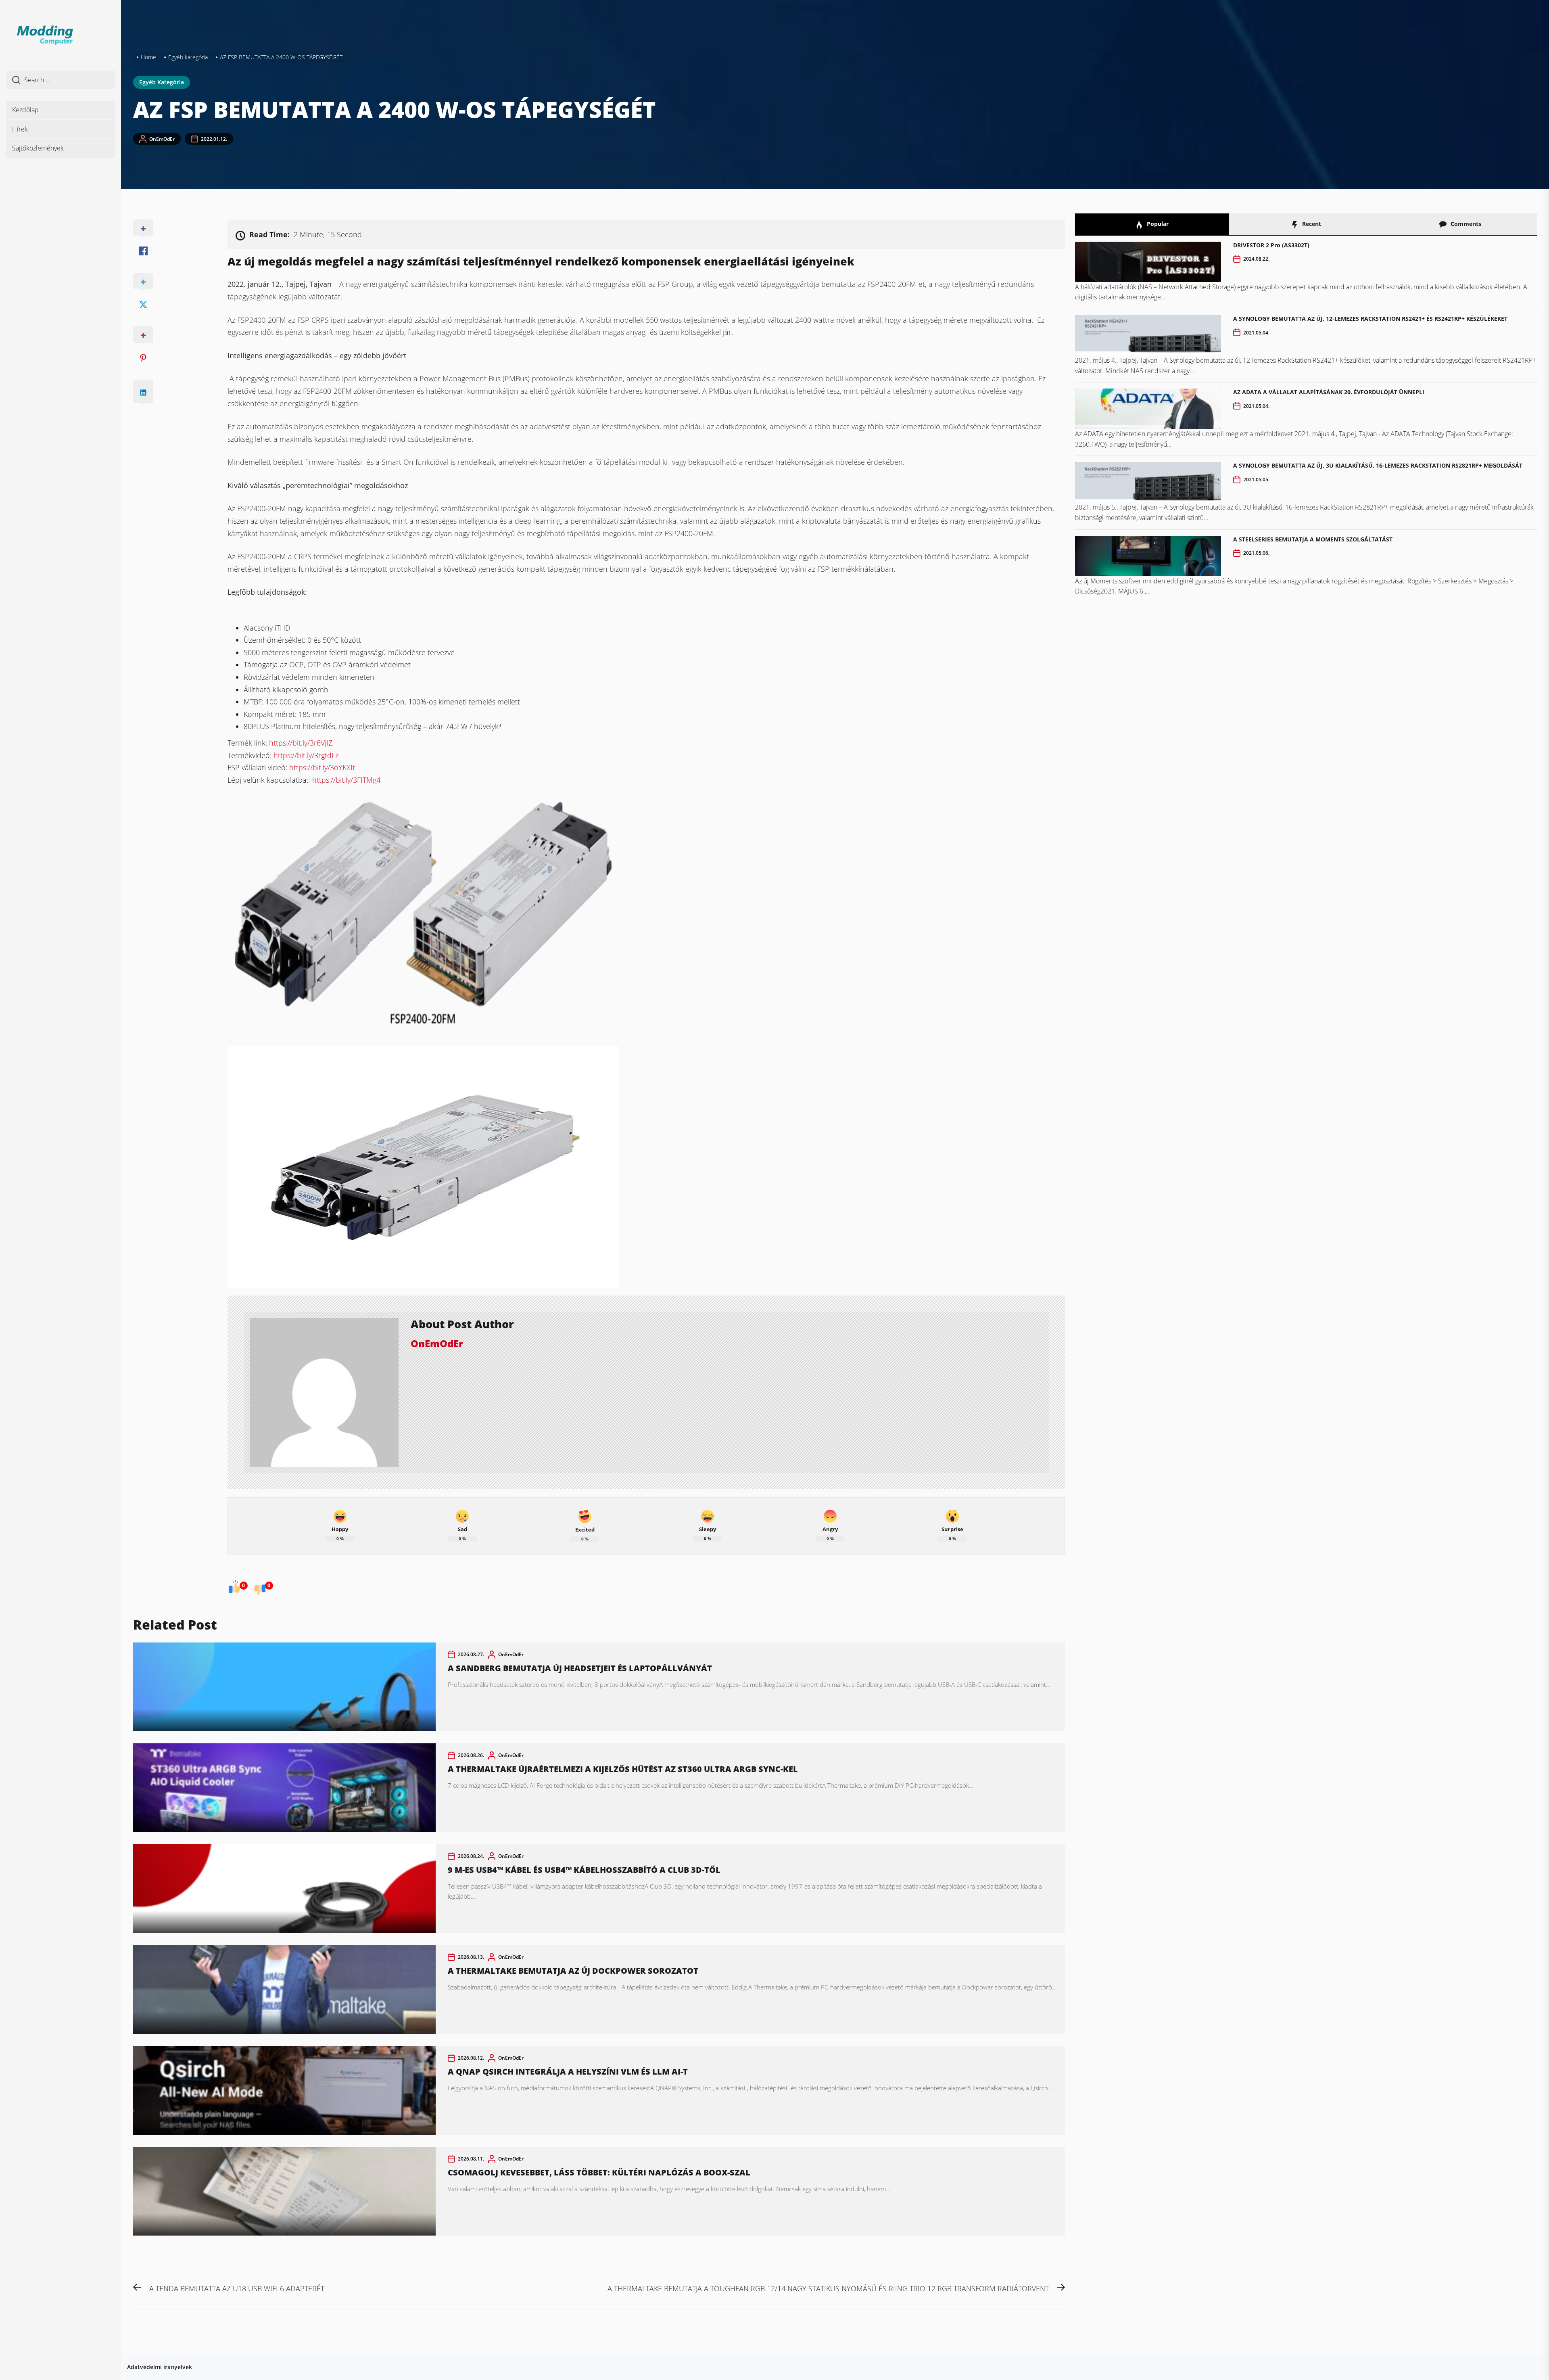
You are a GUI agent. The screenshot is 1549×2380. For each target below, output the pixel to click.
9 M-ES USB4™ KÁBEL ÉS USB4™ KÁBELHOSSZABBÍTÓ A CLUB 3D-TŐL (584, 1870)
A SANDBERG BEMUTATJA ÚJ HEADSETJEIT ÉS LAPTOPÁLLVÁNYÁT (580, 1668)
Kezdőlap (25, 110)
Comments (1465, 224)
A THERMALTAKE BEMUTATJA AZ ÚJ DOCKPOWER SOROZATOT (573, 1971)
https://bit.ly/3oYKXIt (322, 767)
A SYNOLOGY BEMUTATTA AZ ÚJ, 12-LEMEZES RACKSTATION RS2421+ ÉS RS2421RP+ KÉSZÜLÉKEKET (1370, 319)
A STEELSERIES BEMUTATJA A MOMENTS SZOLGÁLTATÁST (1313, 539)
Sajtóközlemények (38, 148)
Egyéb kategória (162, 82)
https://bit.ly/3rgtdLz (306, 755)
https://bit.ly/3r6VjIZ (301, 743)
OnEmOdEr (162, 139)
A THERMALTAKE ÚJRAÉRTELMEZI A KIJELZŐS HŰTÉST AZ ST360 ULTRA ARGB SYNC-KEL (623, 1769)
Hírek (20, 129)
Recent (1311, 224)
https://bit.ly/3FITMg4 (346, 780)
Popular (1157, 224)
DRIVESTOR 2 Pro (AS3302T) (1271, 245)
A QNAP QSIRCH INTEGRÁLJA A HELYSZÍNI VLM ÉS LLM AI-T (568, 2072)
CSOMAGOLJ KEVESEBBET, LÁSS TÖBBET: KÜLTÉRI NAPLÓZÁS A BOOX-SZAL (599, 2172)
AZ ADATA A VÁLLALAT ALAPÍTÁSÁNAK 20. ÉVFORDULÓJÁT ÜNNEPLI (1329, 392)
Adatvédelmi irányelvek (160, 2367)
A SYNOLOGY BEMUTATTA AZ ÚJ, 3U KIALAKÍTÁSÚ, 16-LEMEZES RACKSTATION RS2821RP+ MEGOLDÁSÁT (1378, 465)
